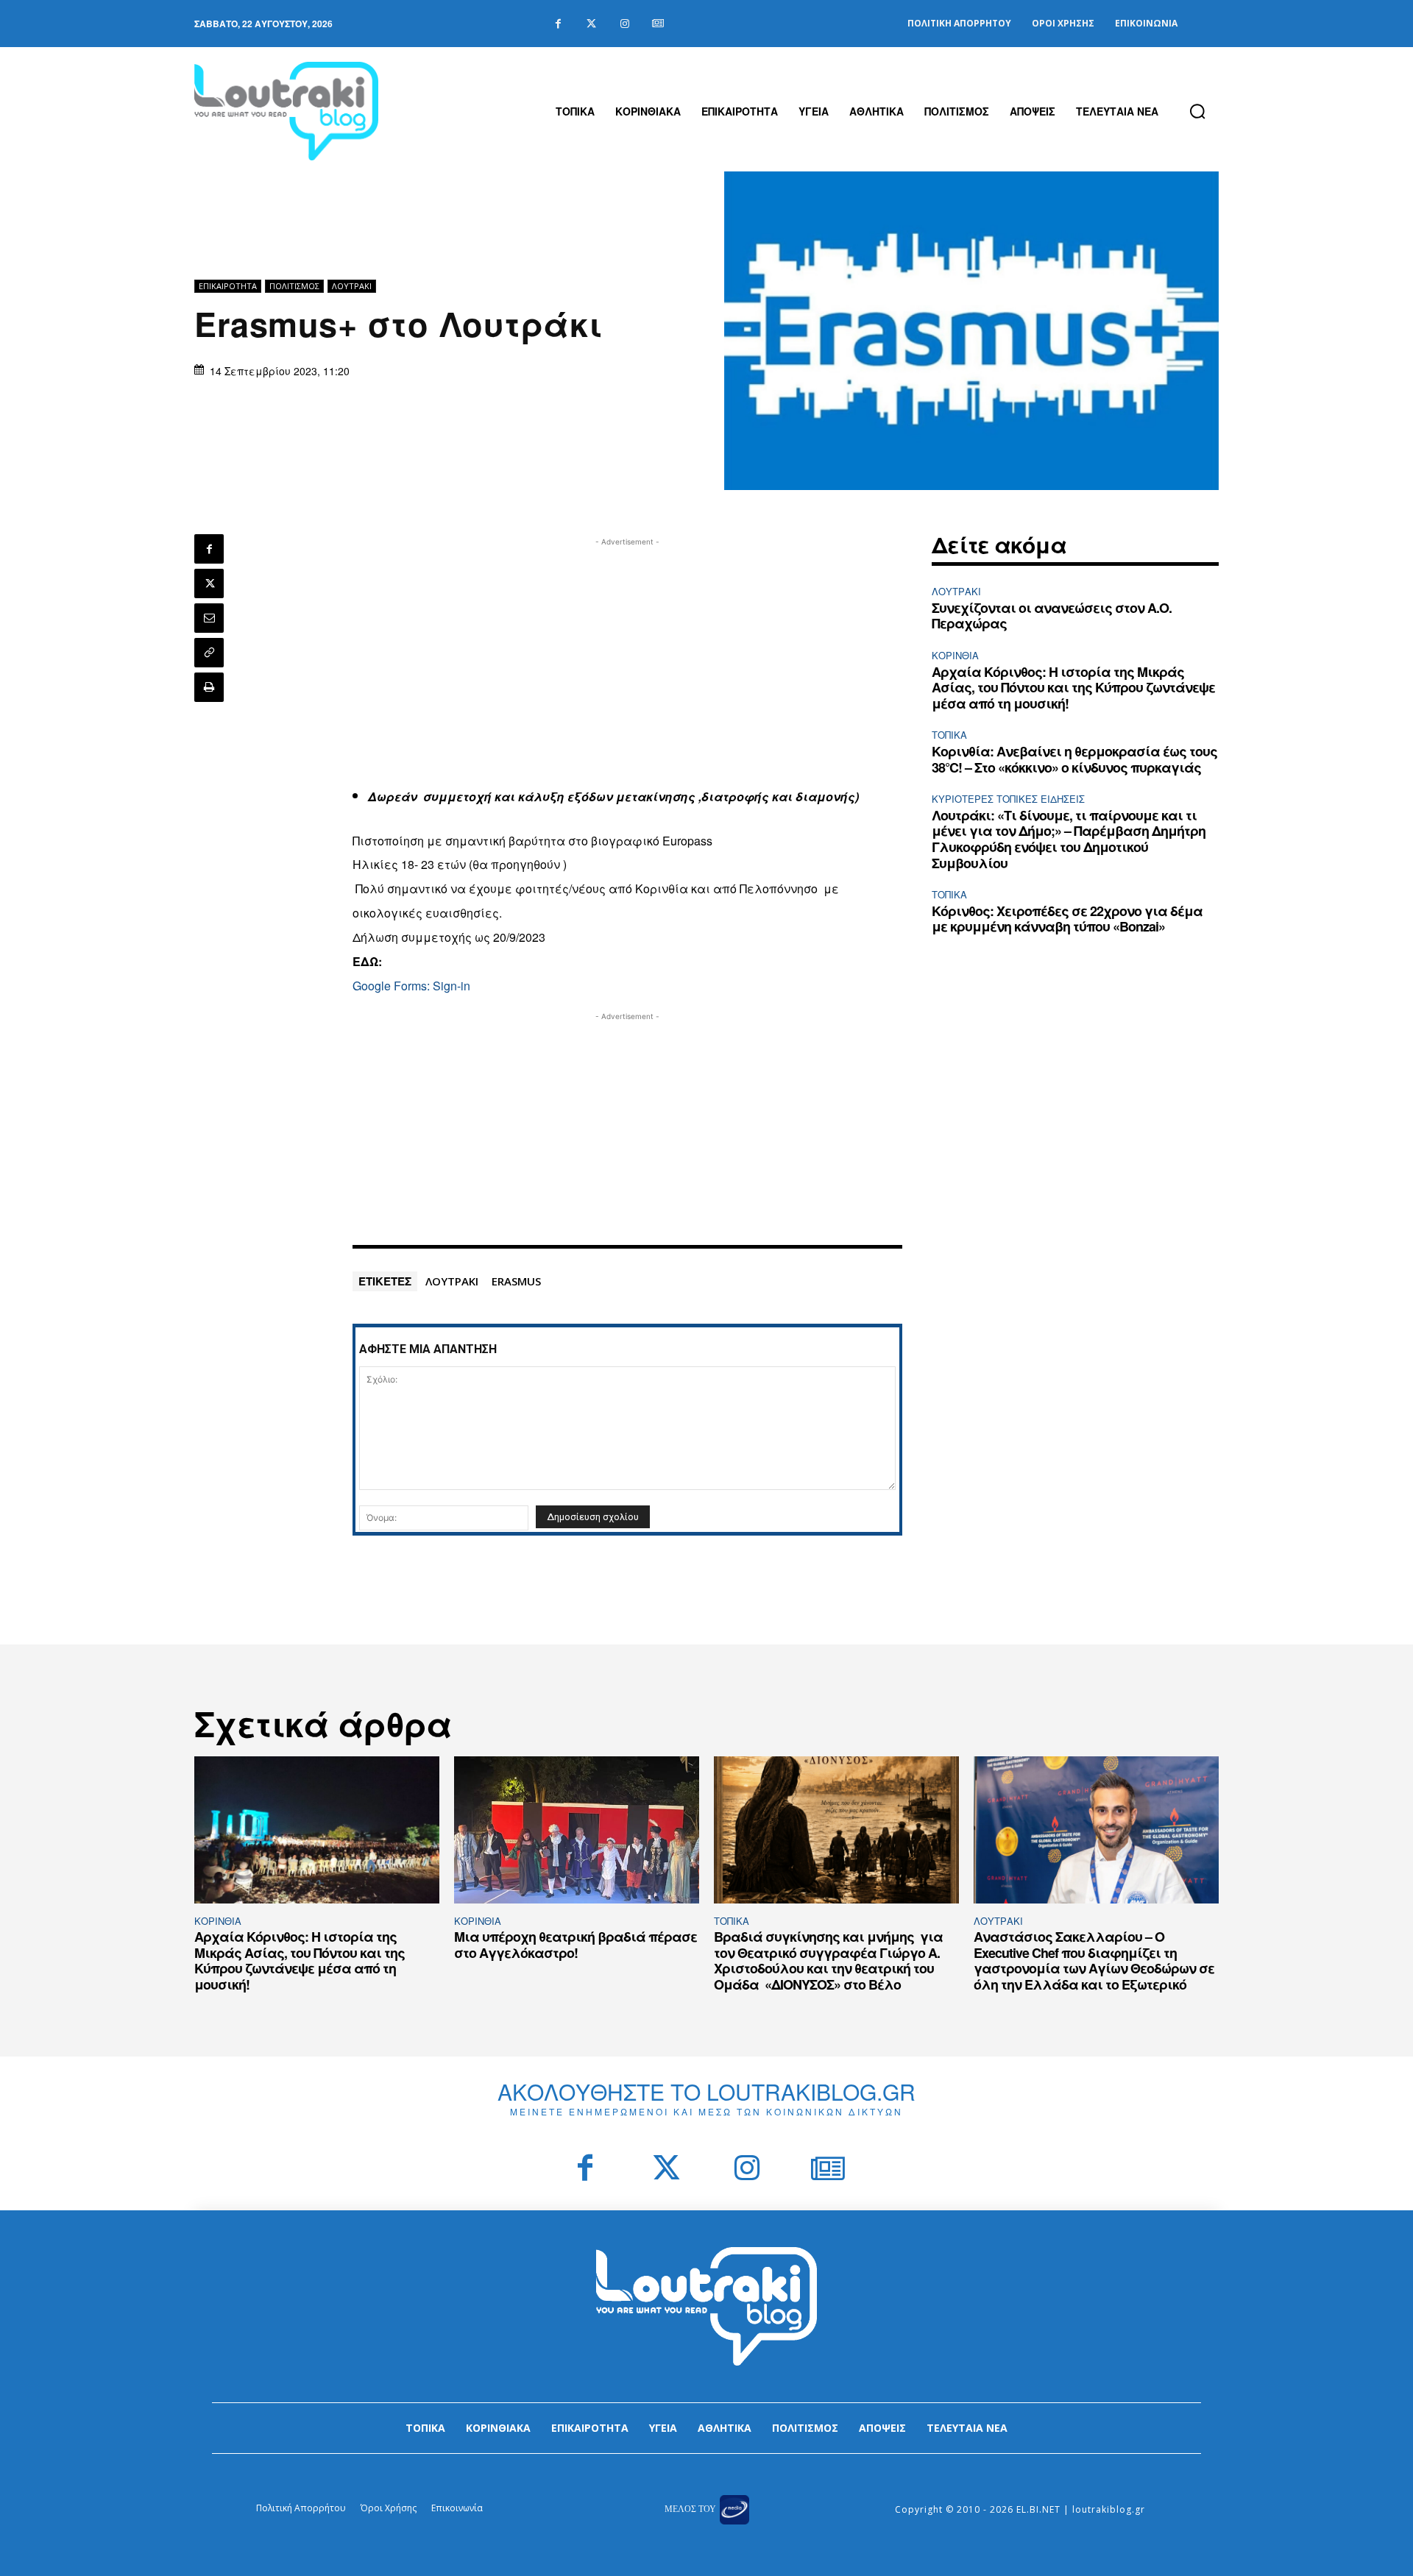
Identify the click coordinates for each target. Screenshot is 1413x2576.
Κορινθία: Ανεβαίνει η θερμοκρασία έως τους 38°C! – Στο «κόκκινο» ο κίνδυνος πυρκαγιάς (1074, 759)
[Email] (209, 618)
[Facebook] (558, 24)
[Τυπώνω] (209, 687)
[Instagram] (624, 24)
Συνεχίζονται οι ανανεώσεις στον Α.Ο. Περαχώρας (1052, 616)
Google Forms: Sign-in (411, 986)
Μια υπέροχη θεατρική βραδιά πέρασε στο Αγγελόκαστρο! (576, 1945)
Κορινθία (955, 655)
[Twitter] (591, 24)
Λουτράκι (352, 286)
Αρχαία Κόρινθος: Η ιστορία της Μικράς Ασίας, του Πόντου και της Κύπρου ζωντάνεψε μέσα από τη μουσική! (1073, 688)
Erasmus (516, 1281)
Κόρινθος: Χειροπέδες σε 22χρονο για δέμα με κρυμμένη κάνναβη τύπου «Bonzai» (1067, 919)
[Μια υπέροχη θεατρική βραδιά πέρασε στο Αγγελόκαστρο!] (577, 1830)
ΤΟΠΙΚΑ (949, 735)
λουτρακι (452, 1281)
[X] (209, 583)
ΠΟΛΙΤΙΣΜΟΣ (294, 286)
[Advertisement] (628, 653)
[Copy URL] (209, 653)
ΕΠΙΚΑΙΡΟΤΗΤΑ (228, 286)
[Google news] (658, 24)
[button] (1197, 111)
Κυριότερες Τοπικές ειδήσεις (1008, 799)
